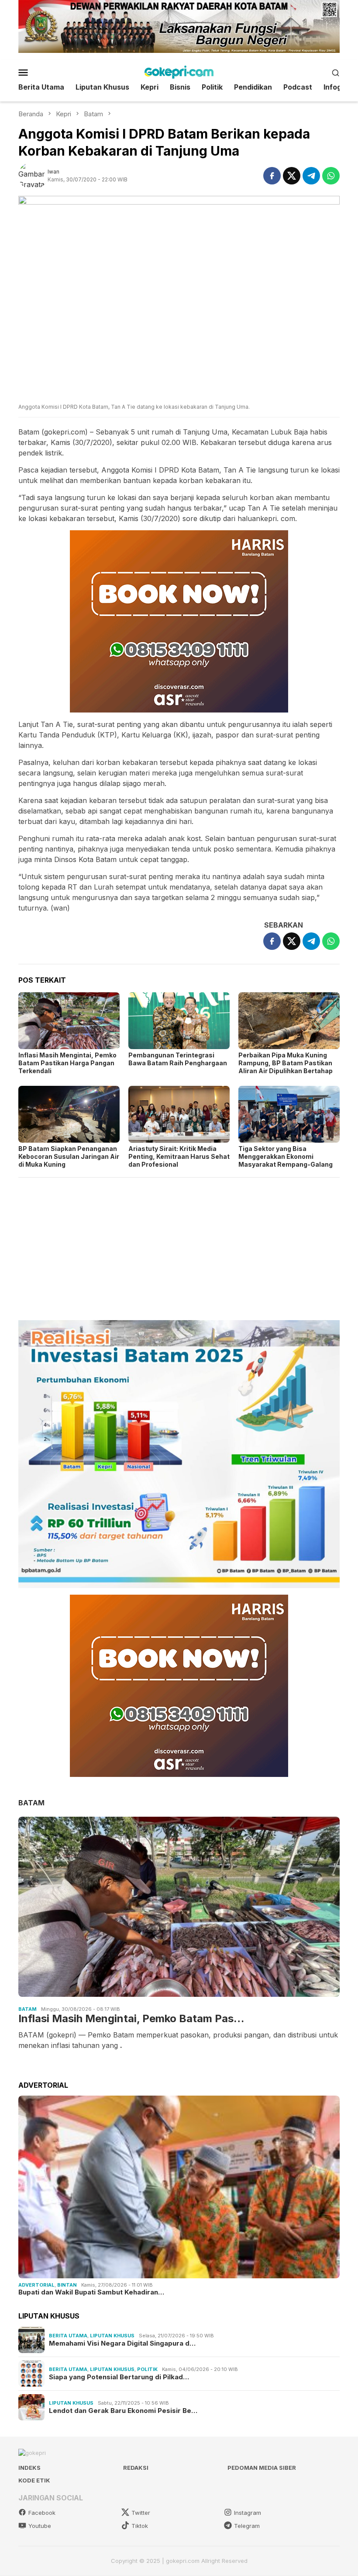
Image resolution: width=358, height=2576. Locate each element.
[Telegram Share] (311, 176)
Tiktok (140, 2526)
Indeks (29, 2468)
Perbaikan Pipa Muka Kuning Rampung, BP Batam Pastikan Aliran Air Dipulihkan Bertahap (286, 1063)
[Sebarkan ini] (272, 176)
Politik (147, 2369)
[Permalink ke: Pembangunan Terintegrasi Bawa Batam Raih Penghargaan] (179, 1021)
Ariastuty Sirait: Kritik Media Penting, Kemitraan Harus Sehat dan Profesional (179, 1156)
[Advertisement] (179, 1245)
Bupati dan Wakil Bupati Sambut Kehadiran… (91, 2292)
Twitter (141, 2513)
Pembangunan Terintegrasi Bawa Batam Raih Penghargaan (178, 1059)
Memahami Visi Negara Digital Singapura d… (122, 2343)
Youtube (40, 2526)
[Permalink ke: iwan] (33, 175)
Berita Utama (68, 2336)
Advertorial (36, 2285)
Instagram (248, 2513)
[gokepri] (179, 72)
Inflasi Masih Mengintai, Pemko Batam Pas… (131, 2019)
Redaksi (136, 2468)
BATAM (31, 1803)
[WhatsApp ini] (331, 176)
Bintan (67, 2285)
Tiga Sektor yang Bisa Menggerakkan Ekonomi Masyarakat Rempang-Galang (286, 1156)
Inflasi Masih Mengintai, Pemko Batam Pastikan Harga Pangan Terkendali (67, 1063)
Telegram (247, 2526)
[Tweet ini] (292, 176)
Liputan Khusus (112, 2336)
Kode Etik (34, 2480)
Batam (28, 2009)
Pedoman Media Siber (262, 2468)
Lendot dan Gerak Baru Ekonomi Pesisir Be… (123, 2411)
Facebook (42, 2513)
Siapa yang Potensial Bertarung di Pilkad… (119, 2377)
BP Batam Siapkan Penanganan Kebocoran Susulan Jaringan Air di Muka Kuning (69, 1156)
